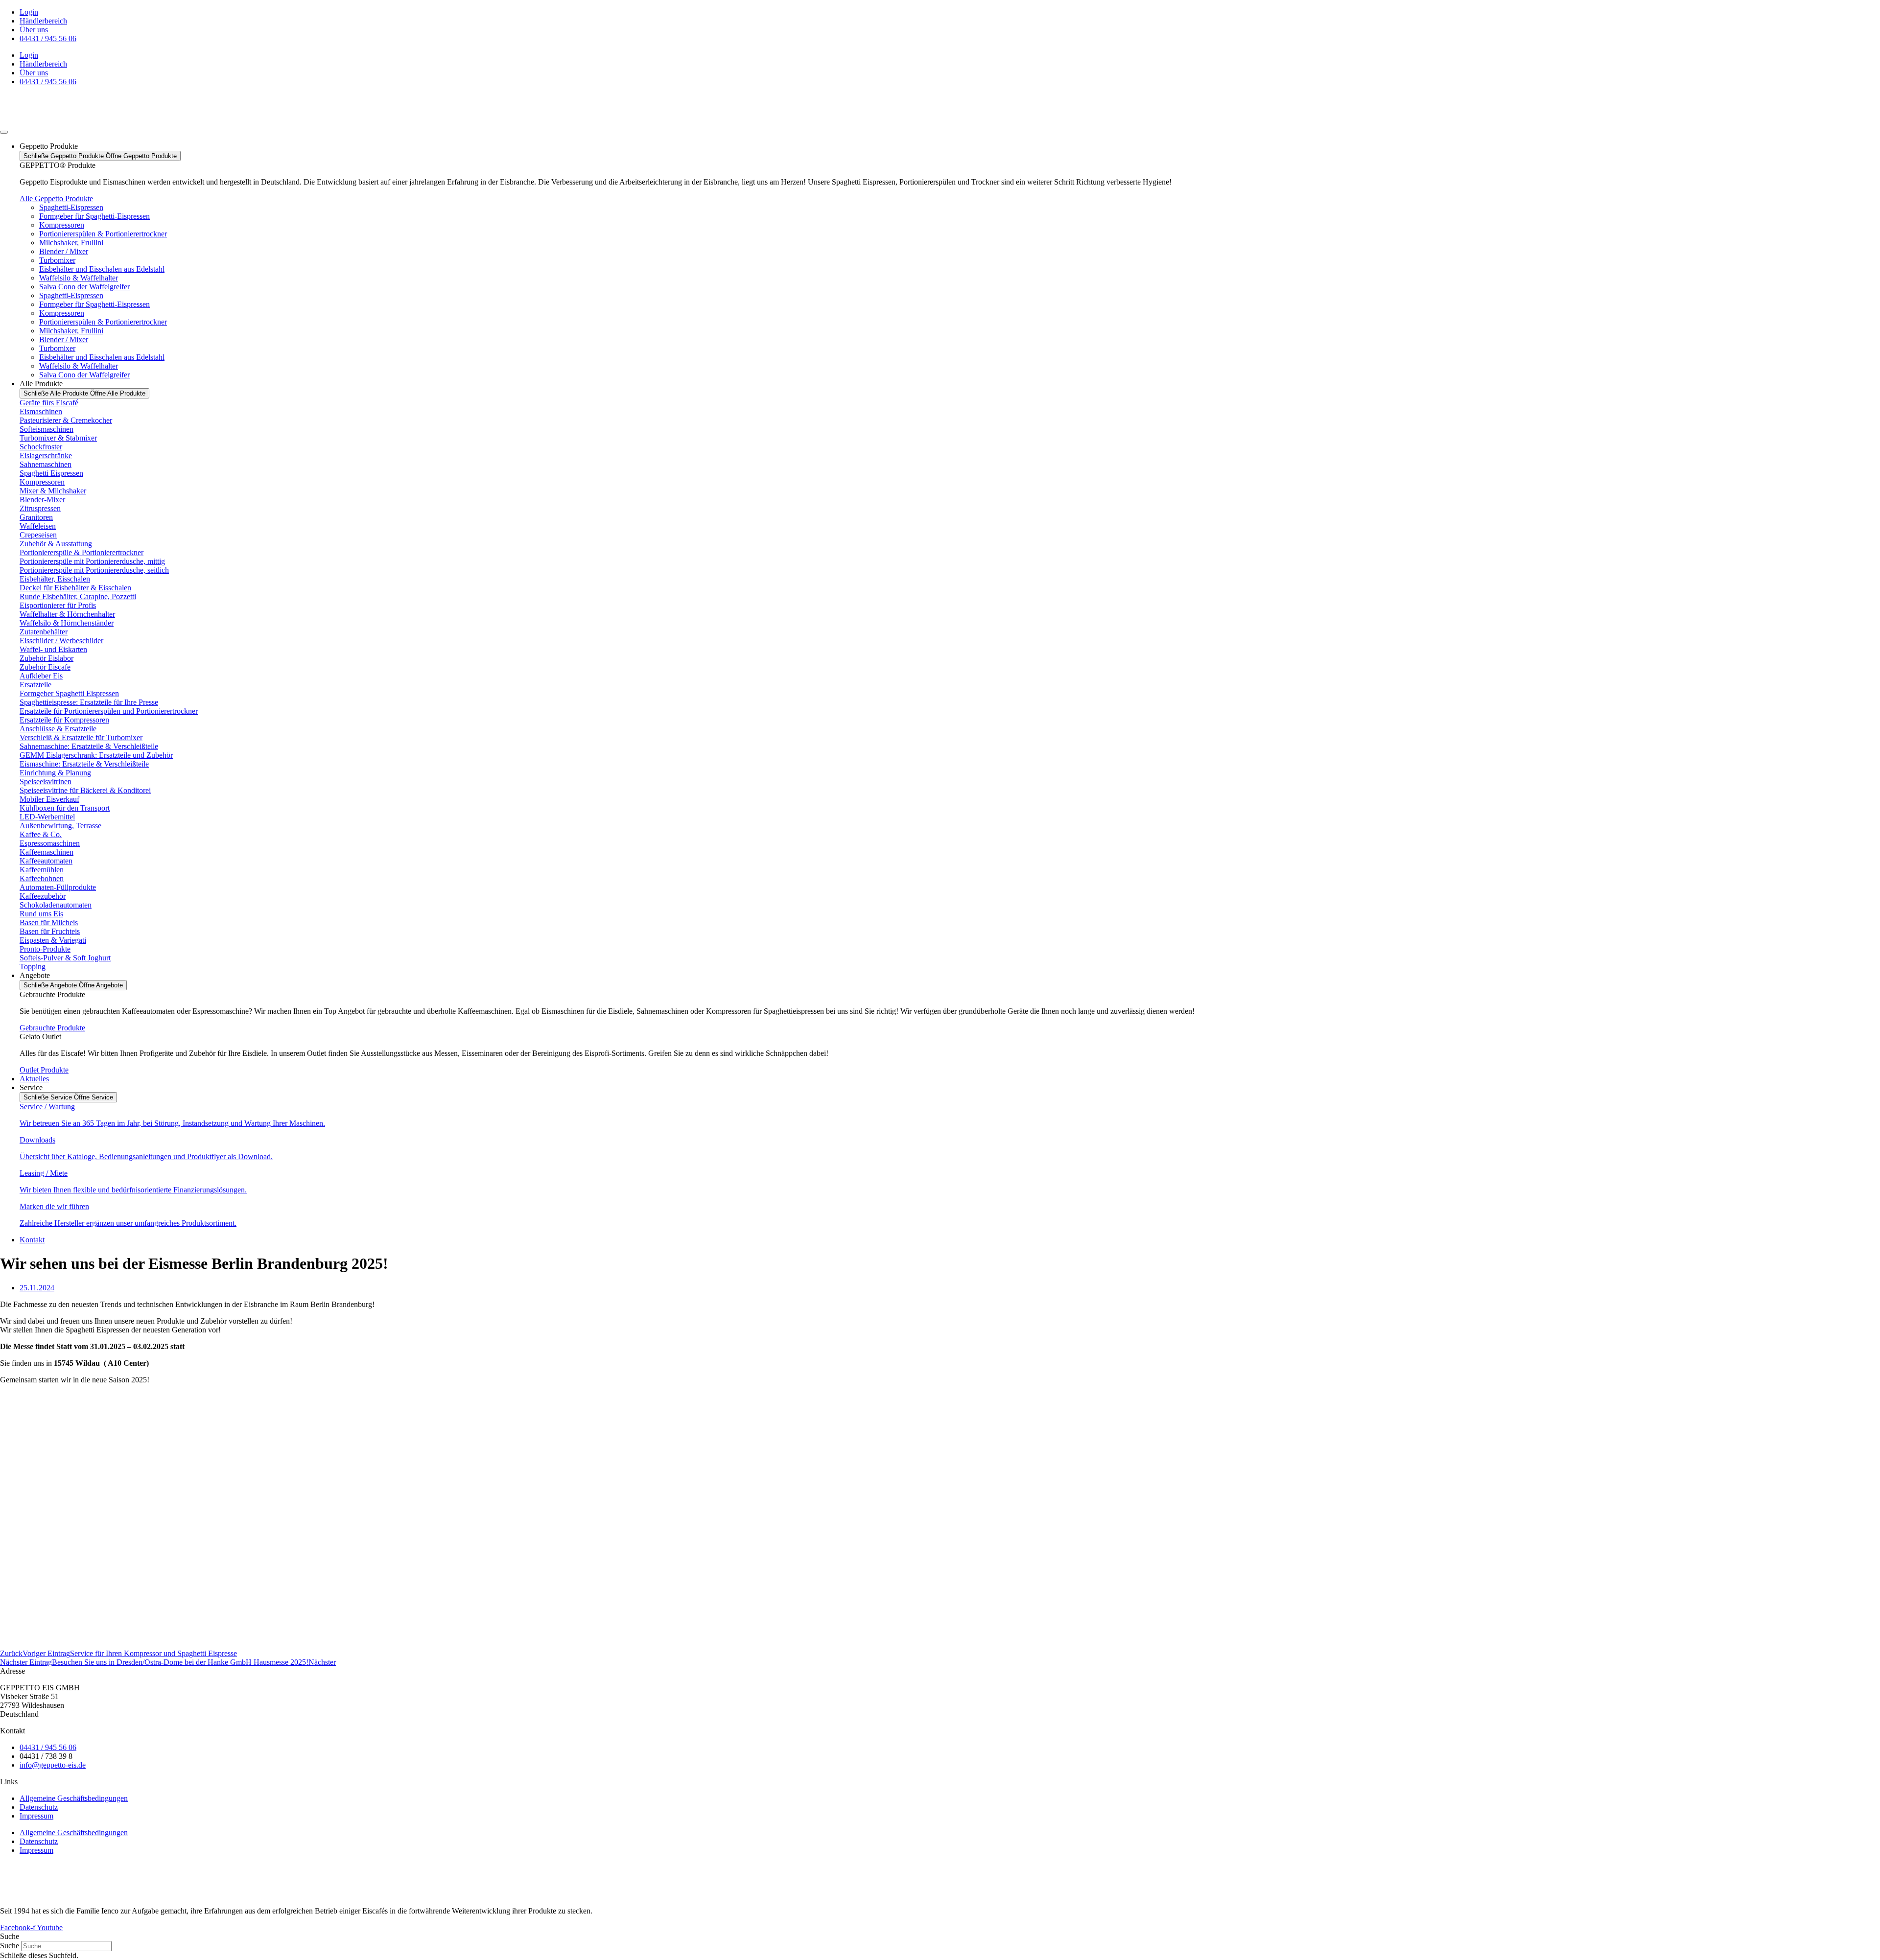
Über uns (34, 30)
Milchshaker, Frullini (71, 243)
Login (29, 12)
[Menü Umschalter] (4, 132)
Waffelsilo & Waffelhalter (79, 278)
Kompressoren (62, 225)
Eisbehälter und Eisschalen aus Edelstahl (102, 269)
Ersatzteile (35, 685)
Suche (10, 1946)
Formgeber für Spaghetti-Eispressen (94, 216)
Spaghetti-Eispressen (71, 207)
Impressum (36, 1816)
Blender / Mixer (64, 251)
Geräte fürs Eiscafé (49, 403)
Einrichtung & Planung (55, 773)
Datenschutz (39, 1807)
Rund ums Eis (41, 914)
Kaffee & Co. (41, 834)
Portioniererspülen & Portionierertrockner (103, 234)
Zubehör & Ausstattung (56, 544)
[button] (940, 1937)
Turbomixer (57, 260)
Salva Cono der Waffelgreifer (84, 287)
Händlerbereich (43, 21)
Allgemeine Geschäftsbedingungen (74, 1798)
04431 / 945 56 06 (48, 38)
